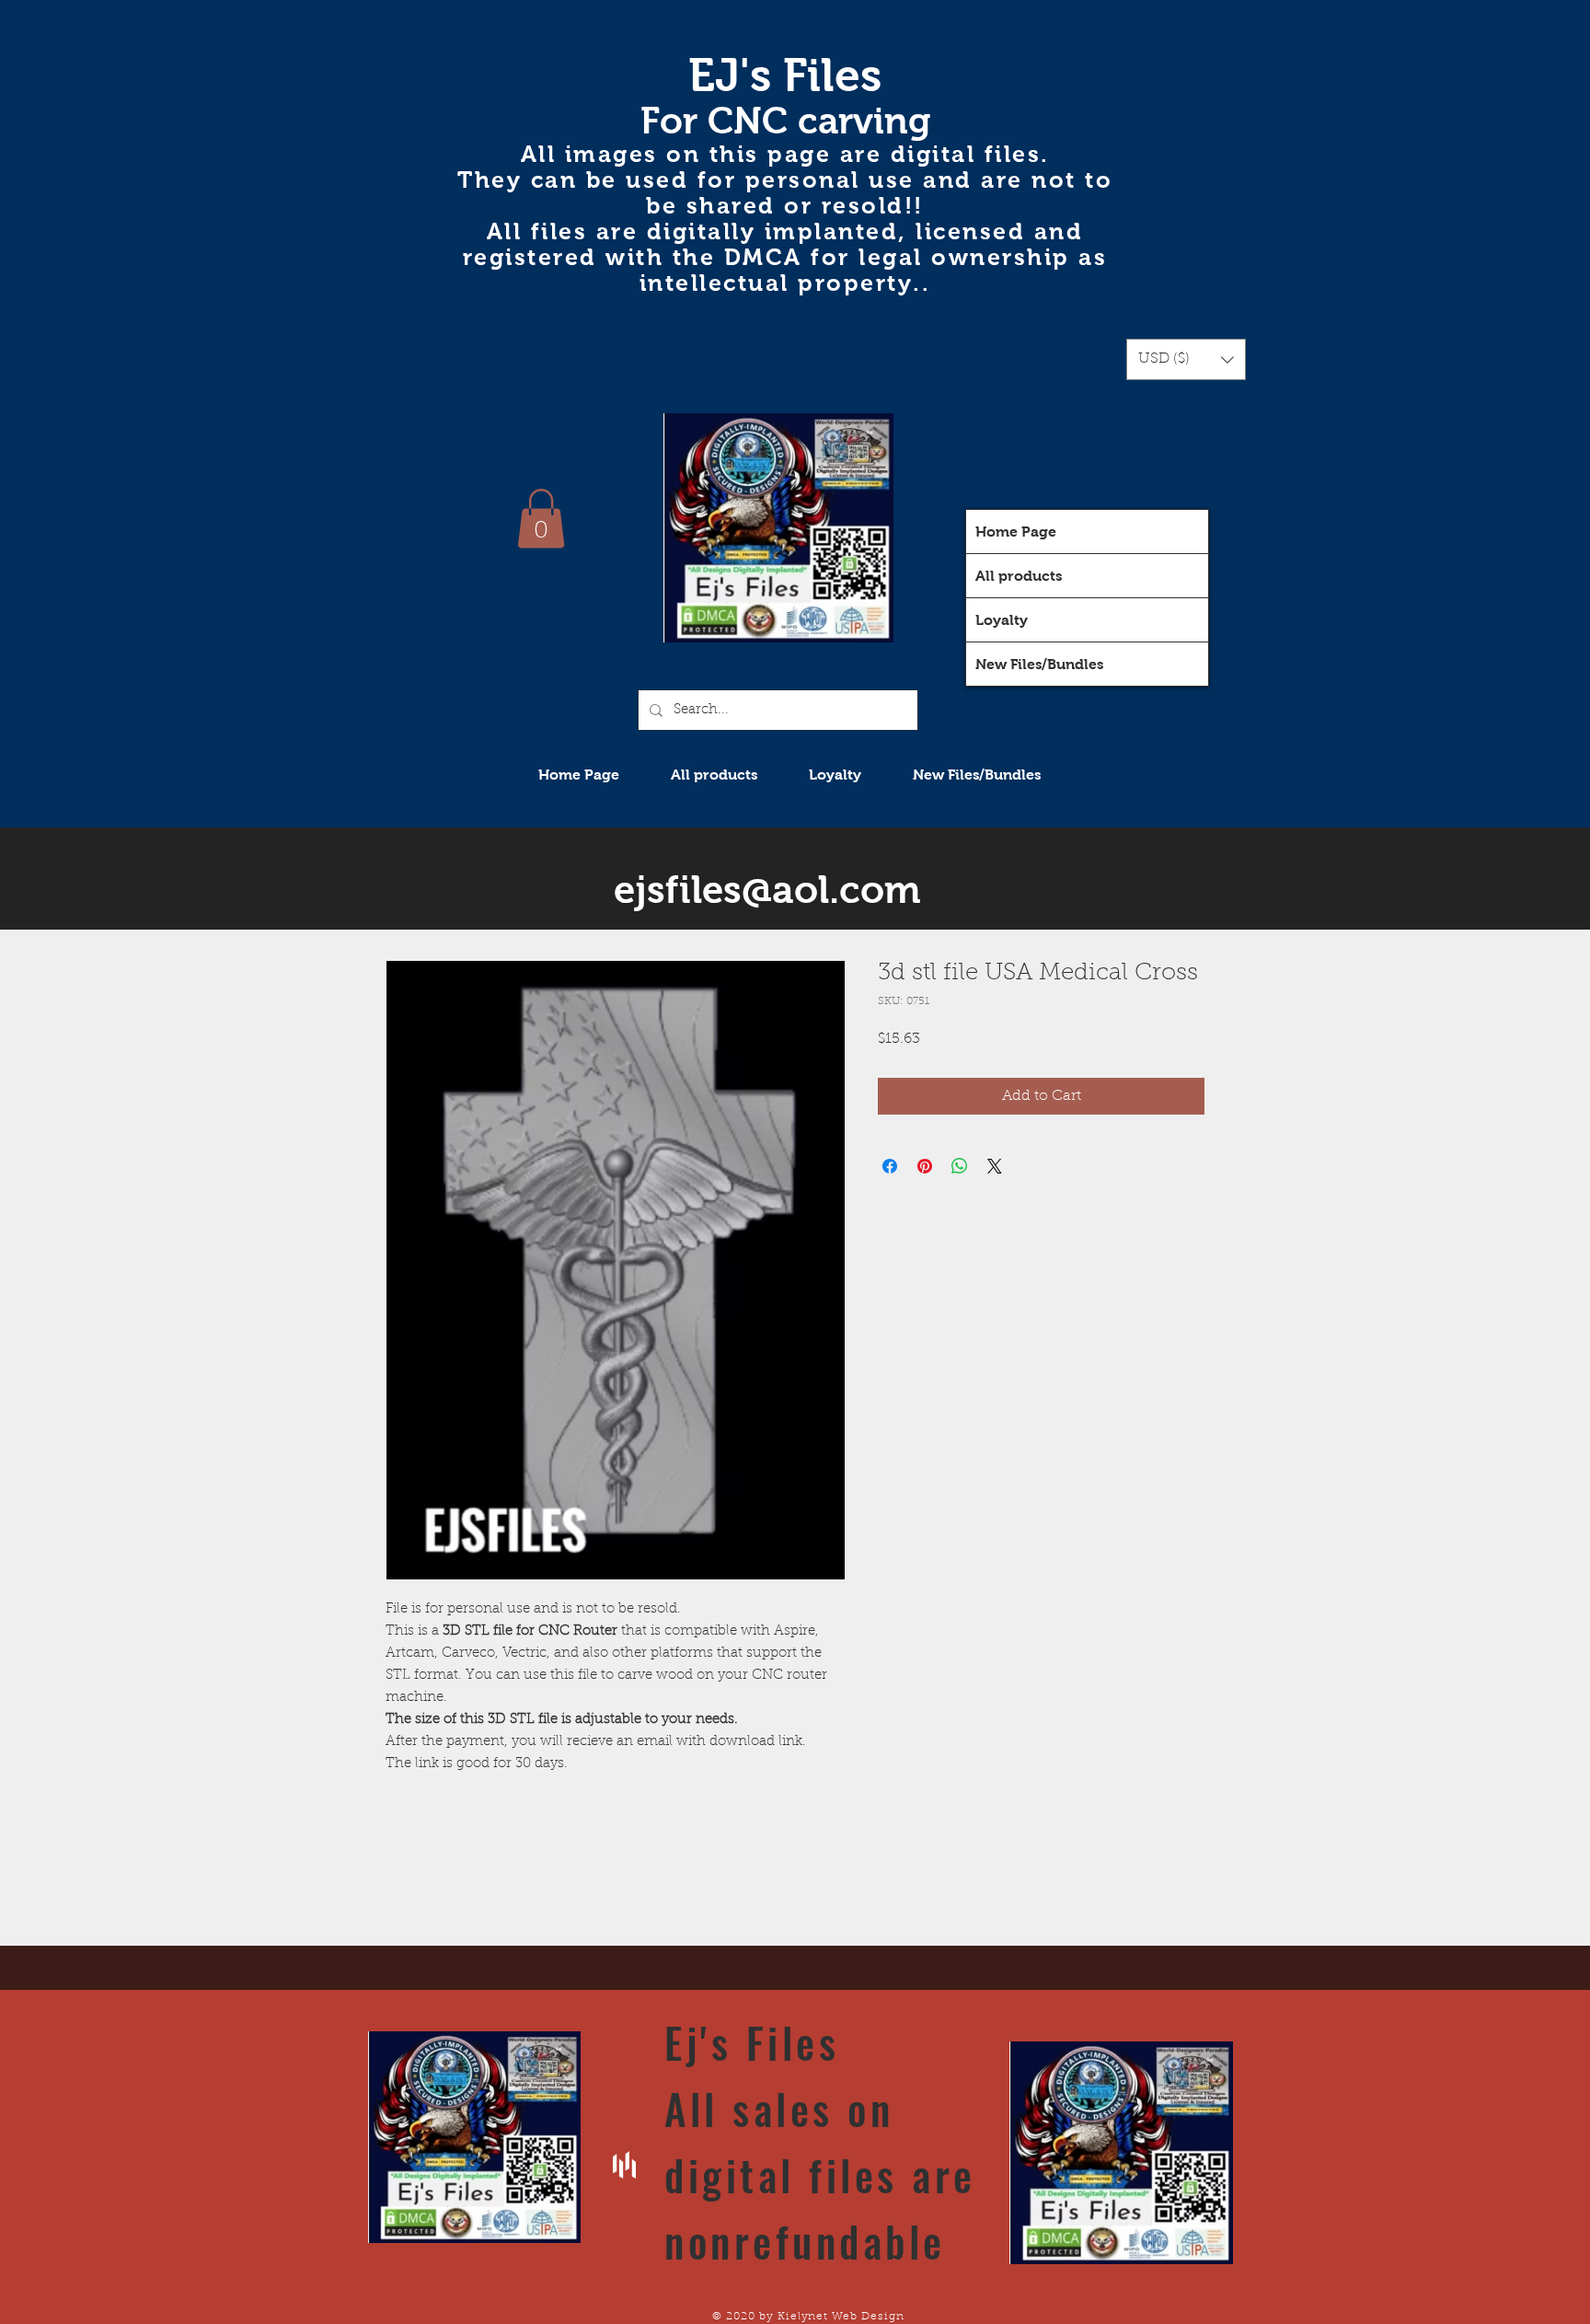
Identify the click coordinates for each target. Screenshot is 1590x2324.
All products (1019, 576)
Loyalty (1002, 620)
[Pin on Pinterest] (925, 1166)
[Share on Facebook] (890, 1166)
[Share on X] (995, 1166)
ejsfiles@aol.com (767, 890)
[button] (1186, 359)
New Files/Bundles (1039, 664)
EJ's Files (785, 75)
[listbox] (1186, 359)
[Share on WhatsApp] (960, 1166)
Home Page (1016, 532)
